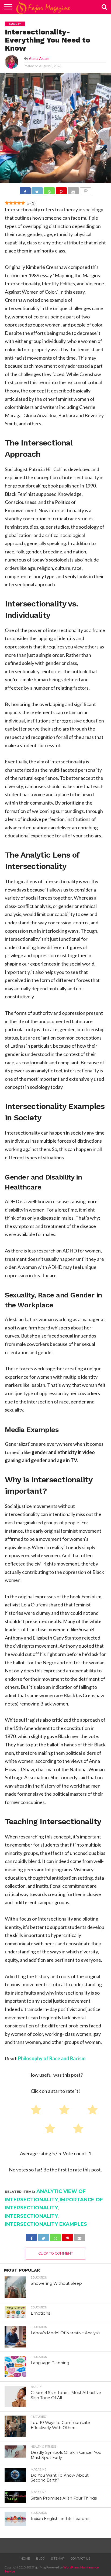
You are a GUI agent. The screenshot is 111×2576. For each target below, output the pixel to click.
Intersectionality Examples (46, 2224)
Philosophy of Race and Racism (52, 2058)
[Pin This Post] (61, 191)
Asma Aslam (39, 59)
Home (25, 2559)
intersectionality (31, 2216)
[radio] (34, 2111)
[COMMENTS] (86, 191)
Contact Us (80, 2559)
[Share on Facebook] (25, 191)
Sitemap (58, 2559)
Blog (40, 2559)
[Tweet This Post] (37, 191)
